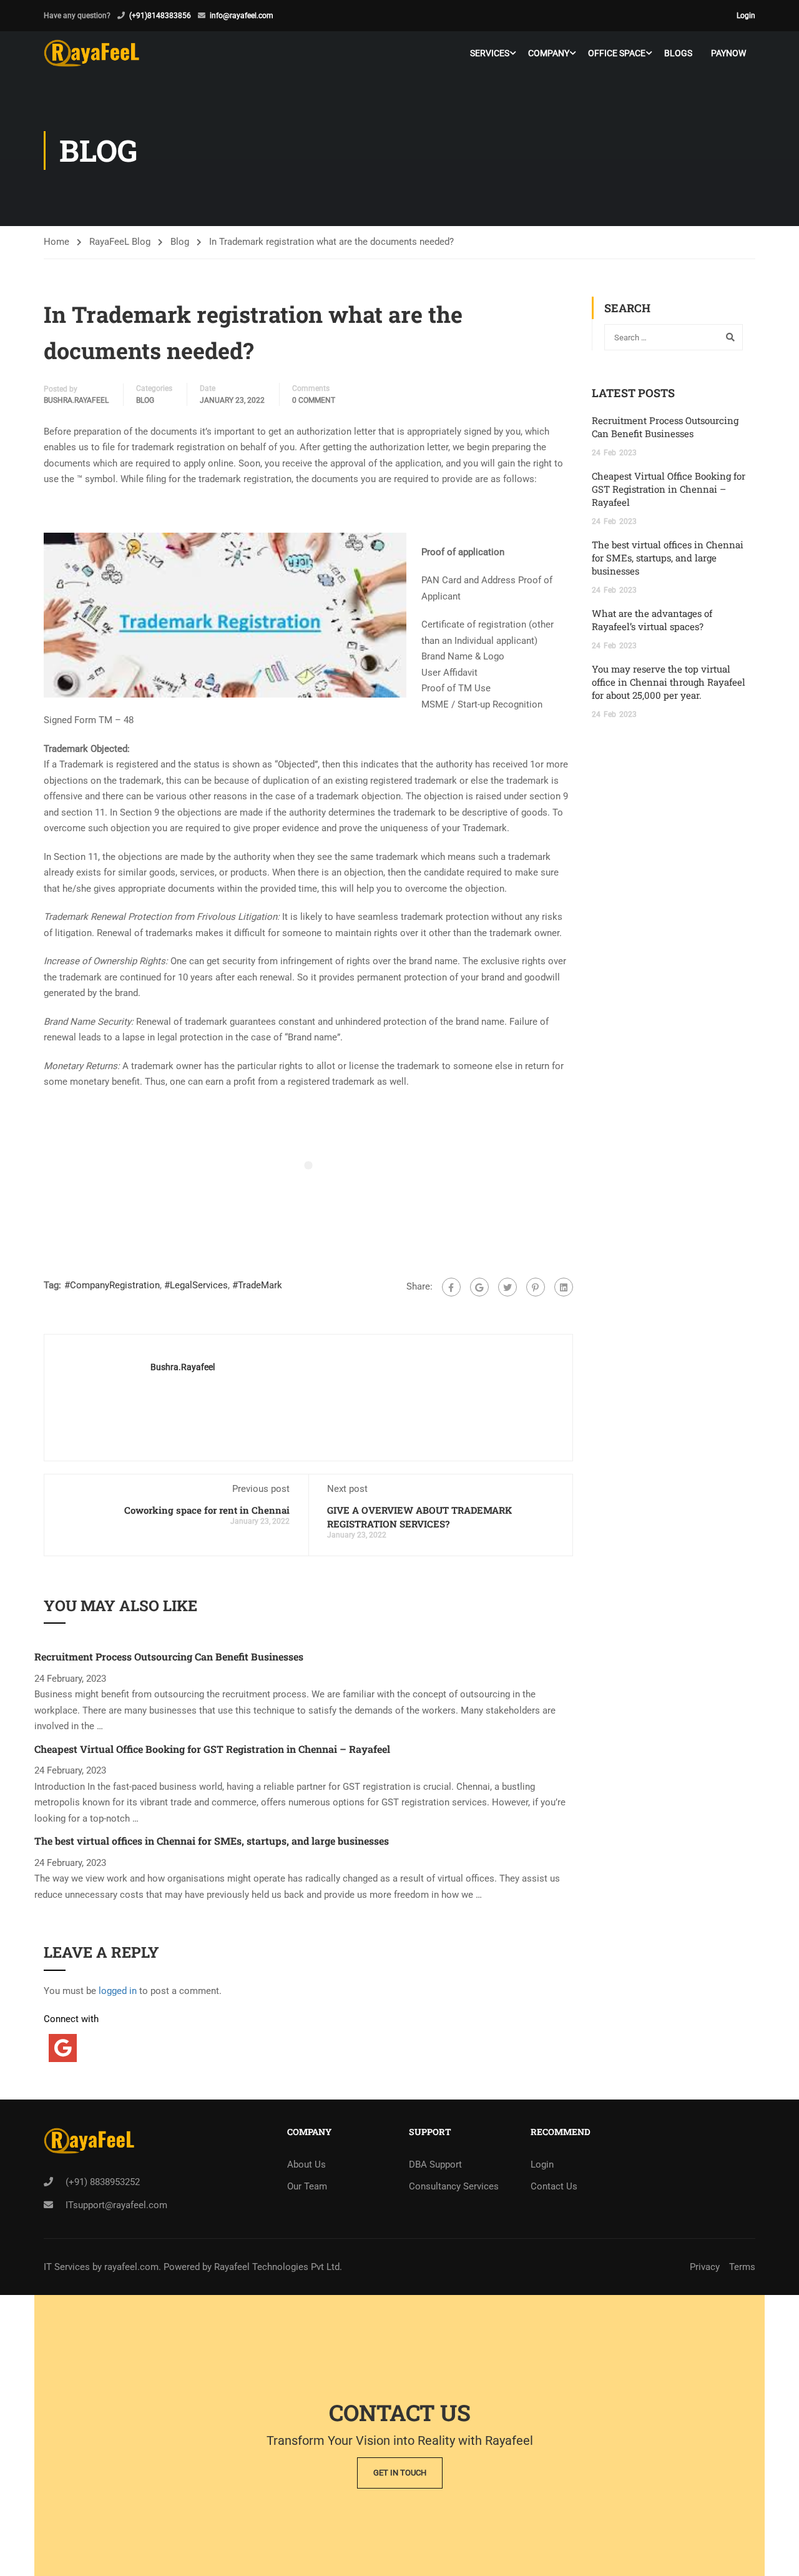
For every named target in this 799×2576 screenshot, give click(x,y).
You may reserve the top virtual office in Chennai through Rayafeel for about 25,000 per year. (669, 682)
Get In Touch (400, 2473)
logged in (118, 1991)
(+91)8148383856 (160, 16)
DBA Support (435, 2164)
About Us (306, 2164)
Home (56, 242)
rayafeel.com (131, 2267)
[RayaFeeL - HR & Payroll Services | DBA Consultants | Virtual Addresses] (91, 53)
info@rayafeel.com (242, 16)
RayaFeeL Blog (120, 242)
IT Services (68, 2267)
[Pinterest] (536, 1287)
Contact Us (554, 2186)
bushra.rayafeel (76, 400)
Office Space (617, 53)
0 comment (314, 400)
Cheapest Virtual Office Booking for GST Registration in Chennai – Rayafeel (212, 1749)
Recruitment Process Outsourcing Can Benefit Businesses (169, 1656)
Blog (180, 242)
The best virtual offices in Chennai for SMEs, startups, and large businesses (212, 1841)
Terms (742, 2267)
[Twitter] (507, 1287)
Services (490, 53)
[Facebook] (451, 1287)
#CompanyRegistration (112, 1285)
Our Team (307, 2186)
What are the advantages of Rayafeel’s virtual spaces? (652, 620)
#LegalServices (196, 1285)
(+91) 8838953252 (103, 2182)
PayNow (728, 53)
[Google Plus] (479, 1287)
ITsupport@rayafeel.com (116, 2205)
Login (746, 16)
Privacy (705, 2267)
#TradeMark (257, 1285)
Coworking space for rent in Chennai (207, 1510)
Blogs (678, 53)
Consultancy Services (454, 2186)
